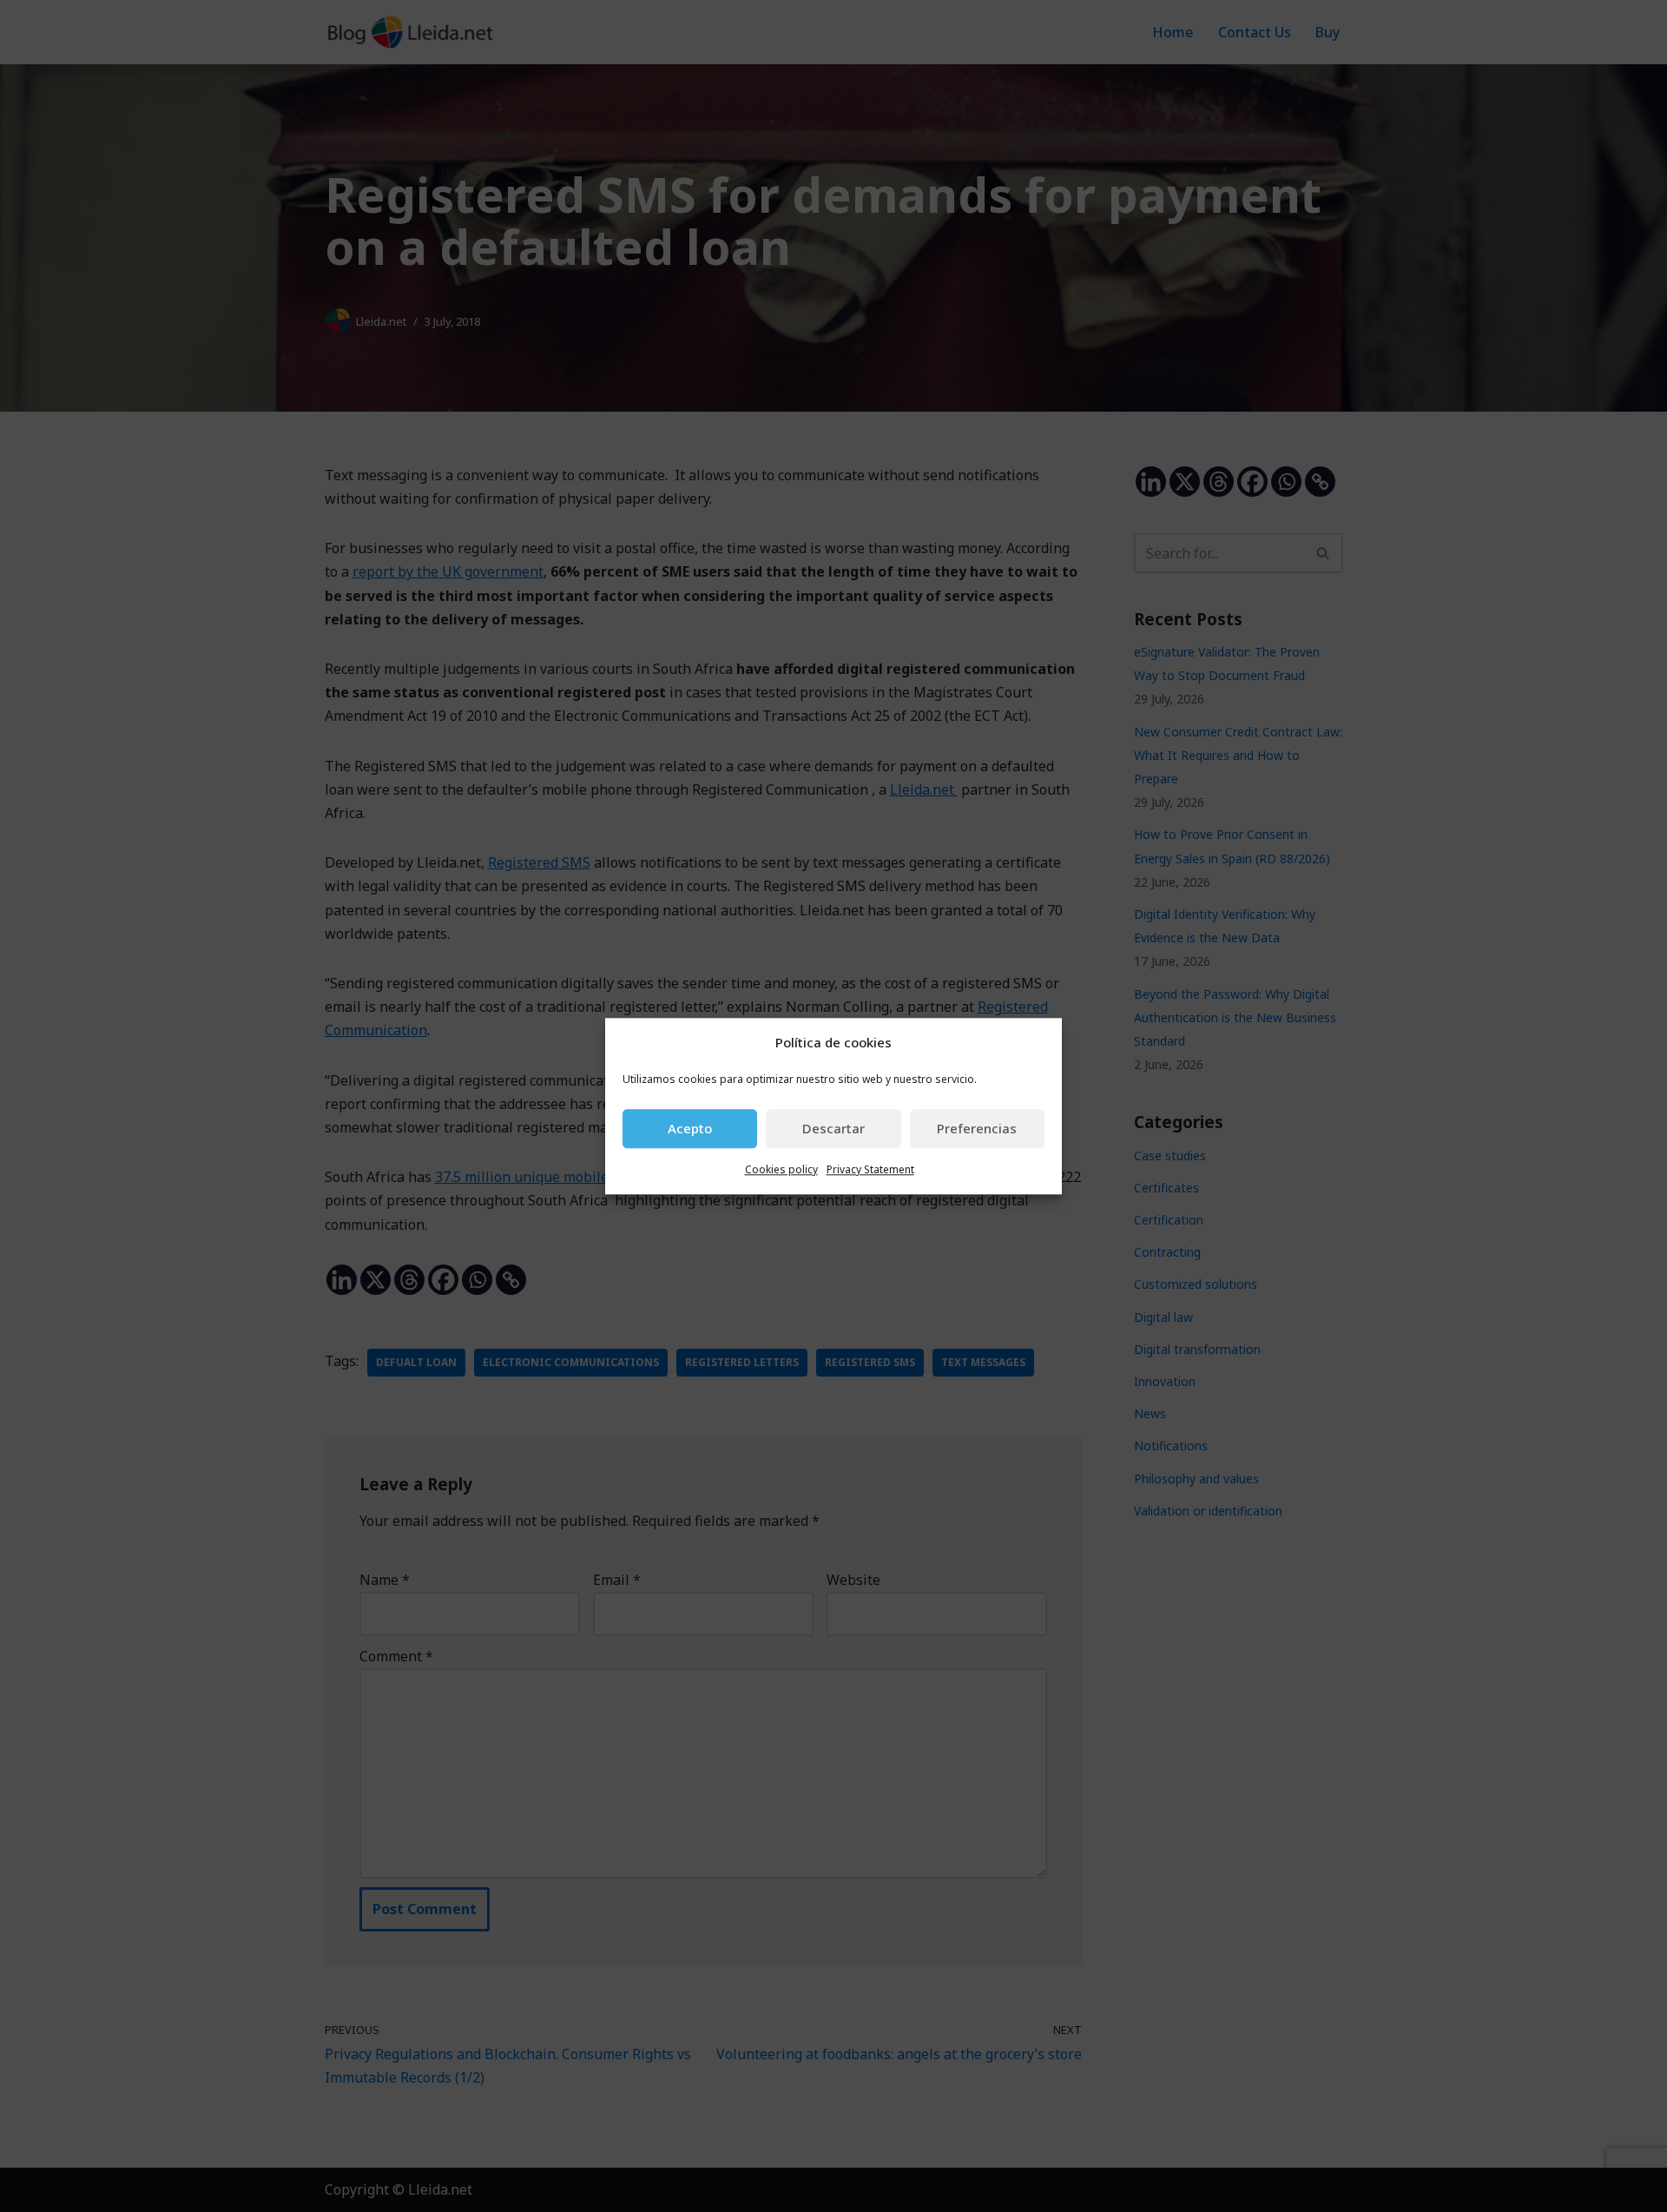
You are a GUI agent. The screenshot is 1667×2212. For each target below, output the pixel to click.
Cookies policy (781, 1169)
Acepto (690, 1129)
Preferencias (977, 1129)
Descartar (833, 1129)
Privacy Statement (870, 1169)
